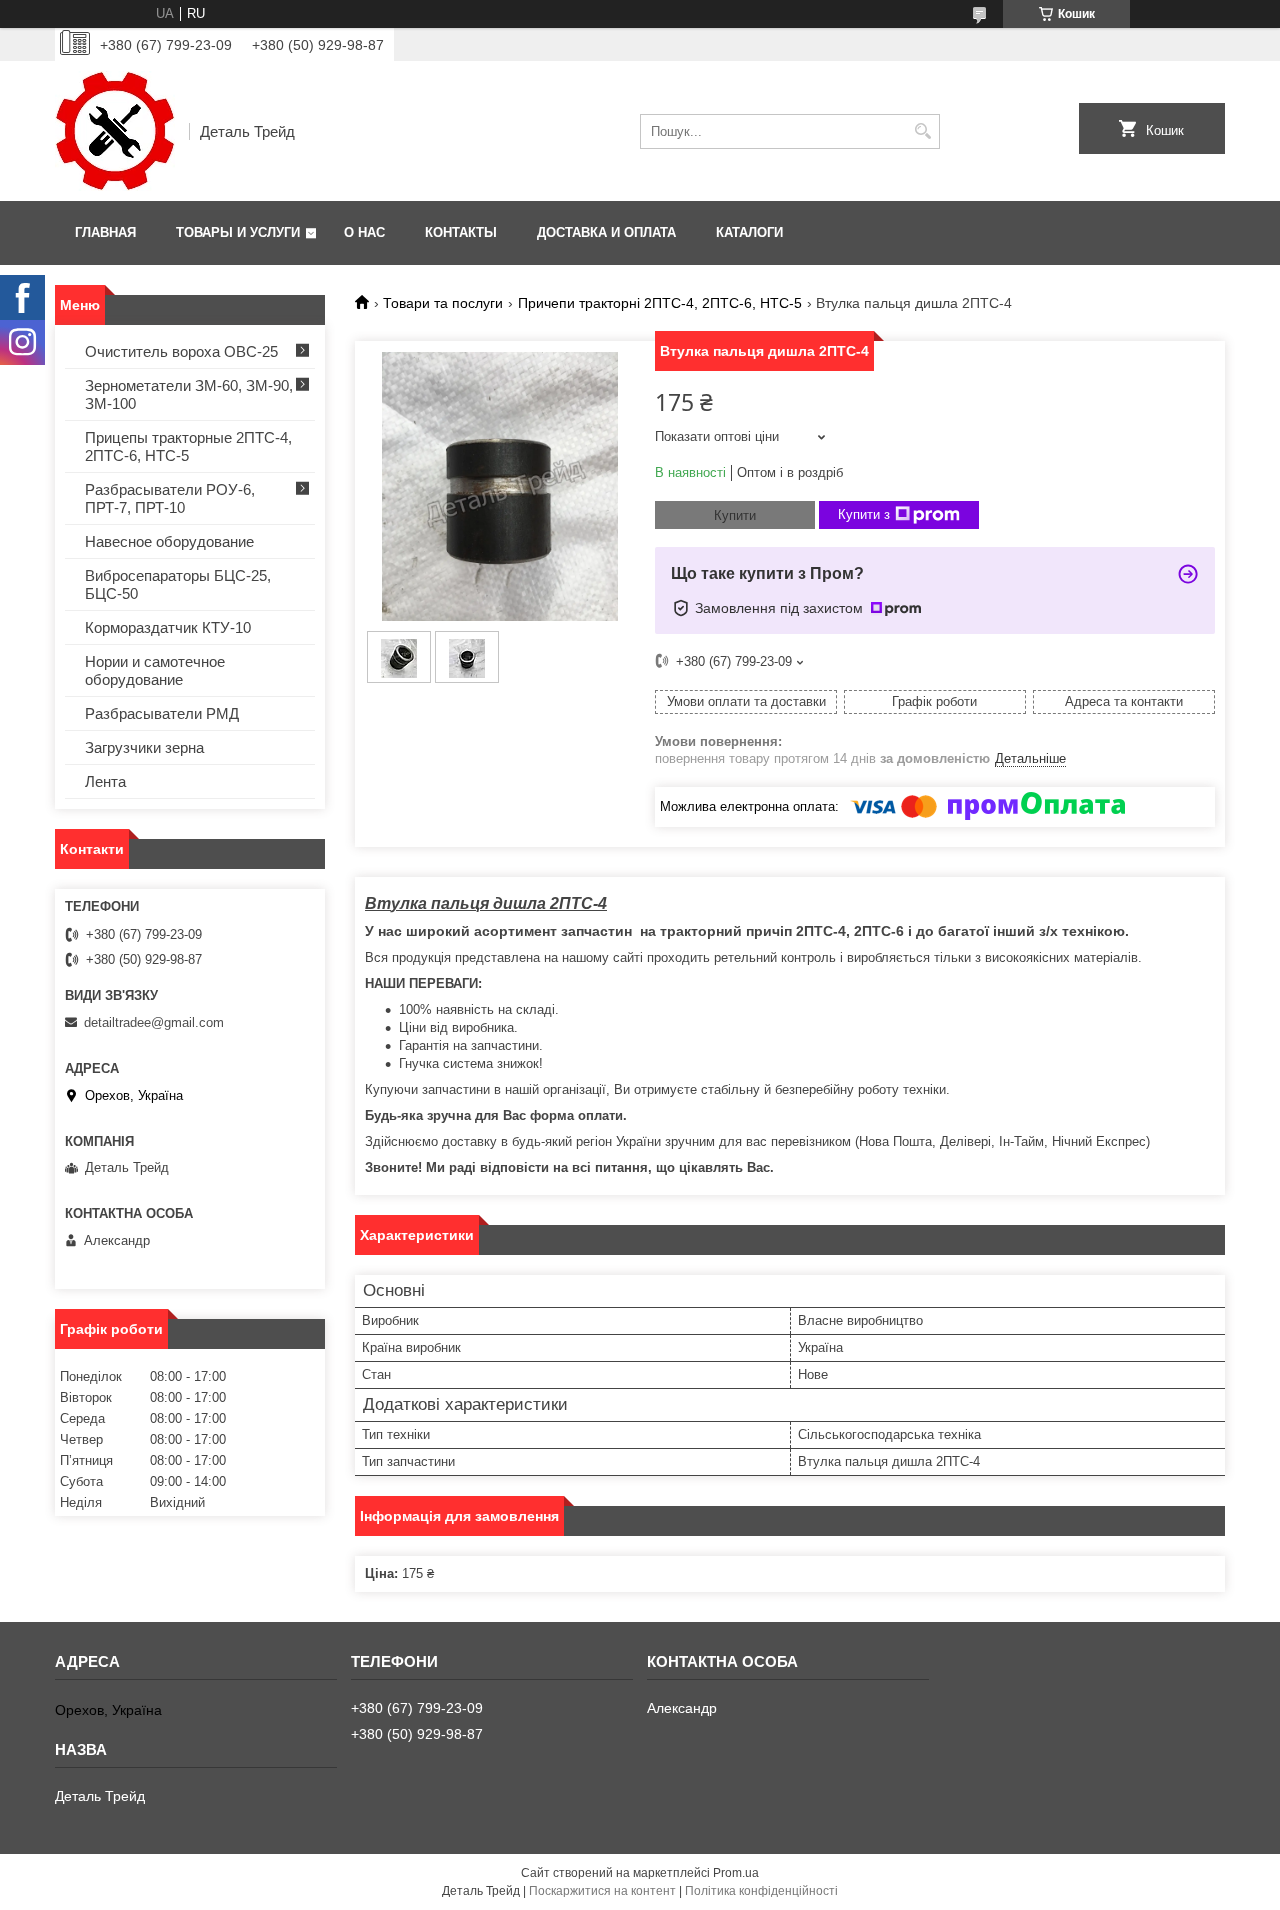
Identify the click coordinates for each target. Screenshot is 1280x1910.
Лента (105, 781)
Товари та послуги (443, 303)
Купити (735, 515)
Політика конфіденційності (761, 1891)
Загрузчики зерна (144, 747)
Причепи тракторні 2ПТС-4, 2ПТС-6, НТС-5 (660, 303)
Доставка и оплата (606, 232)
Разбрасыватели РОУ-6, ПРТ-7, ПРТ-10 (170, 498)
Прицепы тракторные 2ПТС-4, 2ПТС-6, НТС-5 (188, 446)
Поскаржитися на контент (602, 1891)
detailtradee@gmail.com (154, 1022)
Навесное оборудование (169, 541)
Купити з (864, 514)
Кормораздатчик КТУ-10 (168, 627)
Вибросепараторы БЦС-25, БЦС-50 (178, 584)
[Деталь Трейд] (115, 131)
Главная (105, 232)
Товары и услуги (238, 232)
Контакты (461, 232)
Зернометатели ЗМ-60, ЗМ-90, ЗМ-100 (189, 394)
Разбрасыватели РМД (162, 713)
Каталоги (749, 232)
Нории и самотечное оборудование (155, 670)
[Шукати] (922, 131)
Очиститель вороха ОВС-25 (181, 351)
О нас (364, 232)
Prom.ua (736, 1873)
